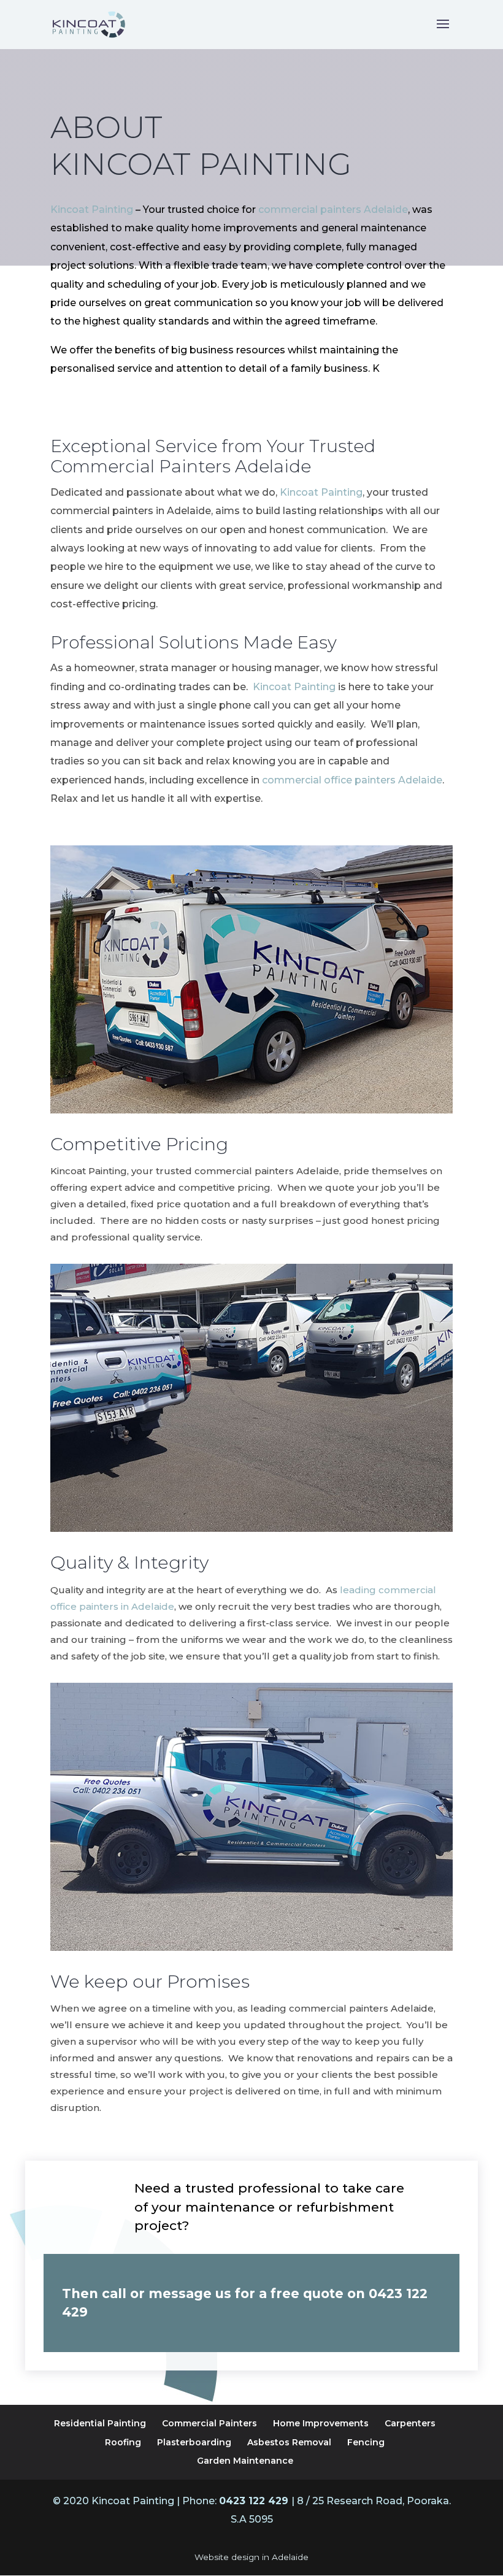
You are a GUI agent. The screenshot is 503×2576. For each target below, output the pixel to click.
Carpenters (410, 2423)
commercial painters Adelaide (333, 210)
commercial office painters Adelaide (352, 780)
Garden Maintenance (245, 2461)
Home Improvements (321, 2423)
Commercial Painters (209, 2423)
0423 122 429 (255, 2501)
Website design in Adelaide (251, 2557)
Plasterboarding (194, 2442)
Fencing (366, 2442)
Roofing (123, 2442)
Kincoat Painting (92, 210)
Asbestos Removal (289, 2442)
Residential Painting (100, 2423)
